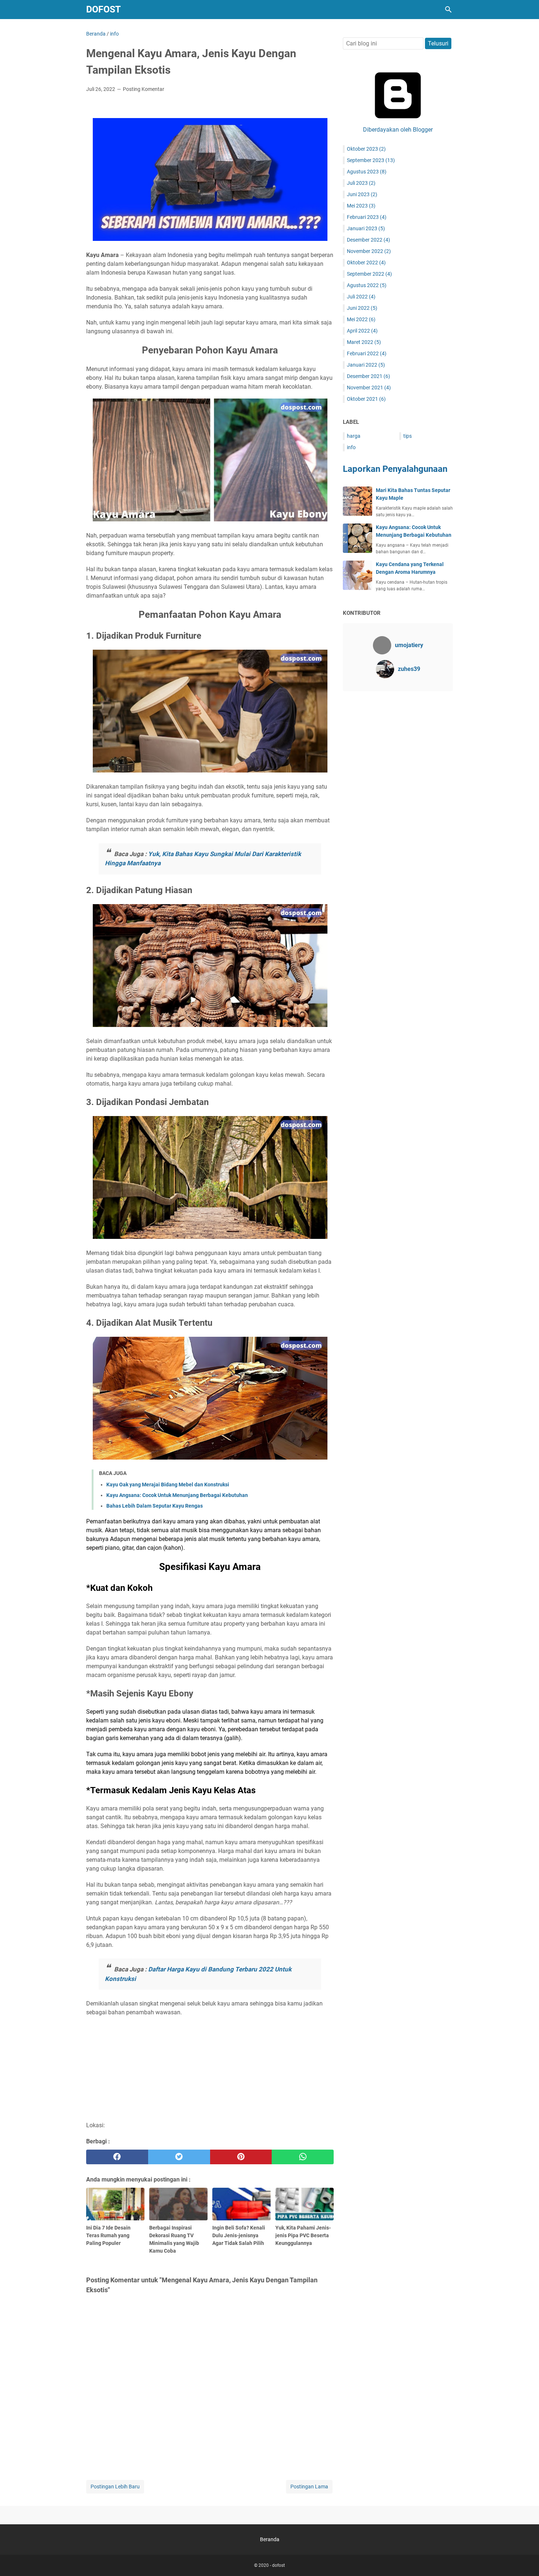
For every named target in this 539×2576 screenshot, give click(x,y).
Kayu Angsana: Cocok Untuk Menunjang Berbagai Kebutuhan (177, 1495)
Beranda (270, 2539)
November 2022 (369, 251)
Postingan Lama (309, 2487)
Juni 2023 (362, 194)
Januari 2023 (366, 228)
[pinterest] (241, 2157)
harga (354, 436)
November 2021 (369, 388)
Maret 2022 (364, 342)
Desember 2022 (368, 240)
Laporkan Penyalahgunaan (395, 469)
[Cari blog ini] (448, 10)
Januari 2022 (366, 365)
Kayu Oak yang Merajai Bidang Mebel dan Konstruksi (168, 1485)
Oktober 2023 (366, 149)
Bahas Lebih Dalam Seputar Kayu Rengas (155, 1506)
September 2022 (369, 274)
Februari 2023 (367, 217)
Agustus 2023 (367, 172)
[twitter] (179, 2157)
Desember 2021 (368, 376)
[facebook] (117, 2157)
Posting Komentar (144, 89)
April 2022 (362, 331)
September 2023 (371, 160)
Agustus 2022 (367, 285)
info (351, 447)
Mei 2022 (361, 319)
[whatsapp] (303, 2157)
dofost (103, 9)
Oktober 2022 (366, 263)
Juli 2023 (361, 183)
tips (408, 436)
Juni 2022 (362, 308)
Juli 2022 (361, 297)
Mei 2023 (361, 206)
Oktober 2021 (366, 399)
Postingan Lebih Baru (115, 2487)
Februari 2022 (367, 353)
